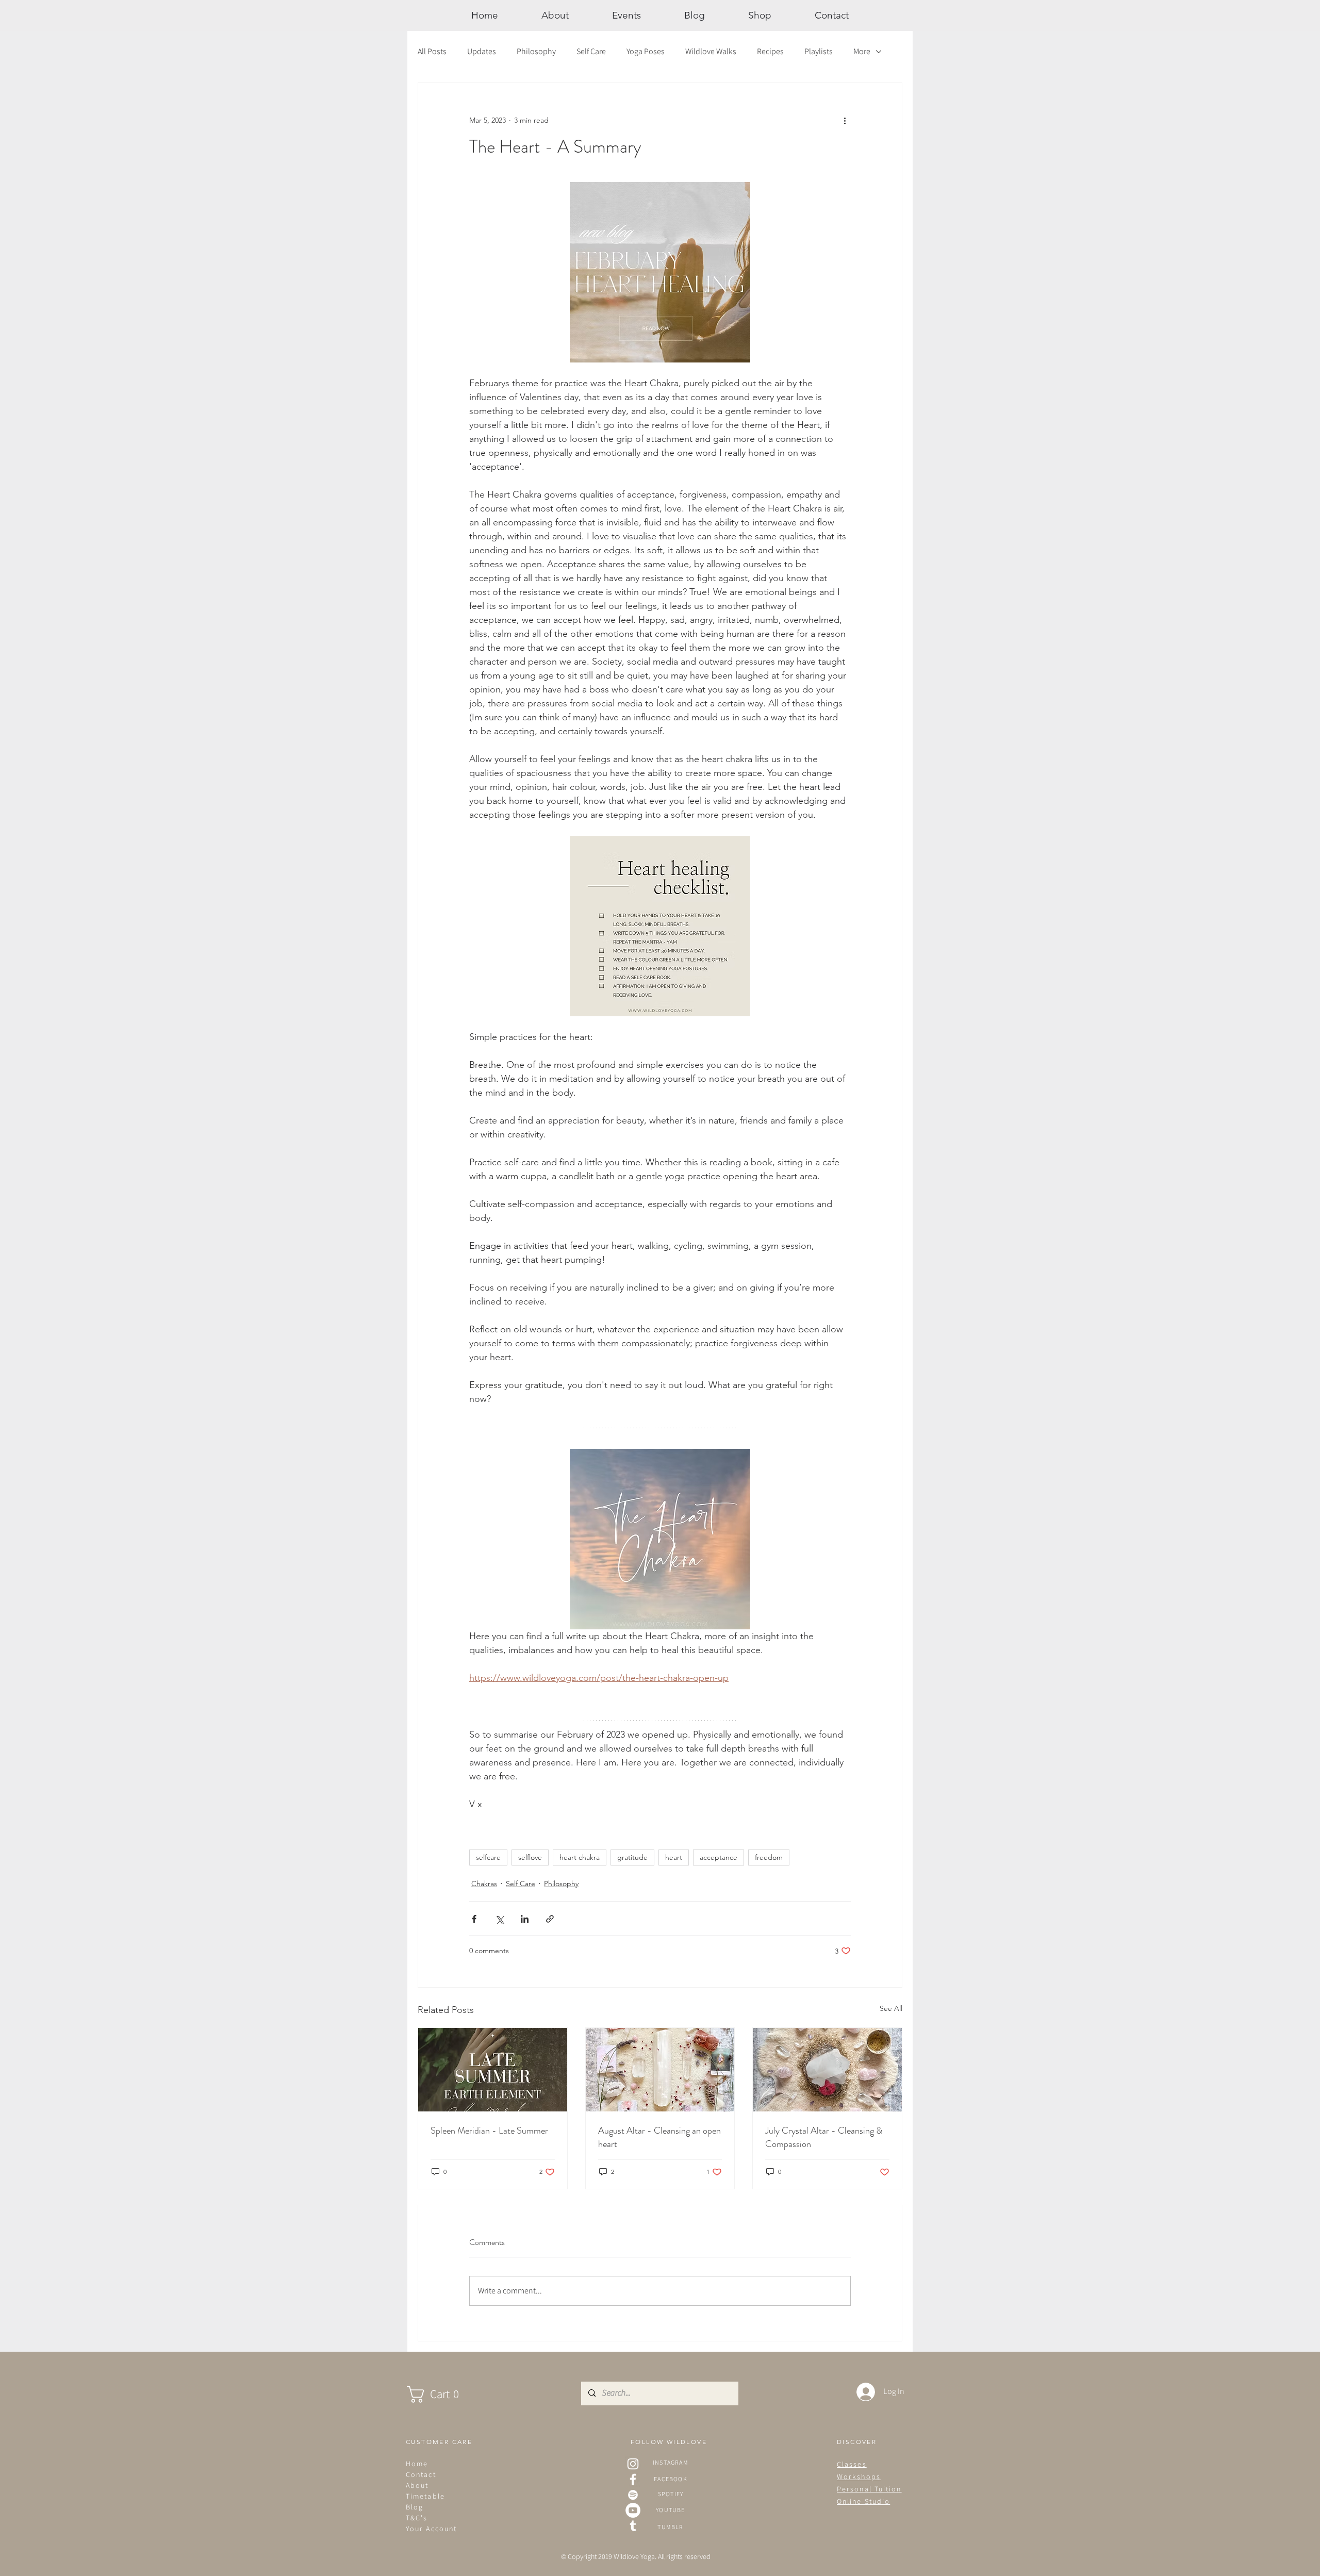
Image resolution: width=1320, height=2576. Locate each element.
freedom (769, 1857)
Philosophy (536, 51)
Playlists (819, 51)
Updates (482, 51)
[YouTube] (633, 2510)
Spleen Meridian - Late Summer (489, 2131)
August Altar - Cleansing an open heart (659, 2137)
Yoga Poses (646, 51)
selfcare (488, 1857)
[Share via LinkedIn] (525, 1919)
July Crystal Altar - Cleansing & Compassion (824, 2137)
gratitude (632, 1857)
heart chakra (580, 1857)
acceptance (719, 1857)
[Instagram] (633, 2464)
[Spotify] (633, 2495)
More (862, 51)
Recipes (770, 51)
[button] (443, 2394)
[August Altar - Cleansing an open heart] (660, 2070)
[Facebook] (633, 2479)
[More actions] (845, 120)
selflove (530, 1857)
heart (674, 1857)
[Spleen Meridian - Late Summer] (493, 2070)
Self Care (591, 51)
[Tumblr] (633, 2526)
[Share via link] (550, 1919)
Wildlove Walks (711, 51)
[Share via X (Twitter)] (499, 1919)
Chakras (484, 1884)
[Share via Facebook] (474, 1919)
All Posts (432, 51)
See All (891, 2008)
